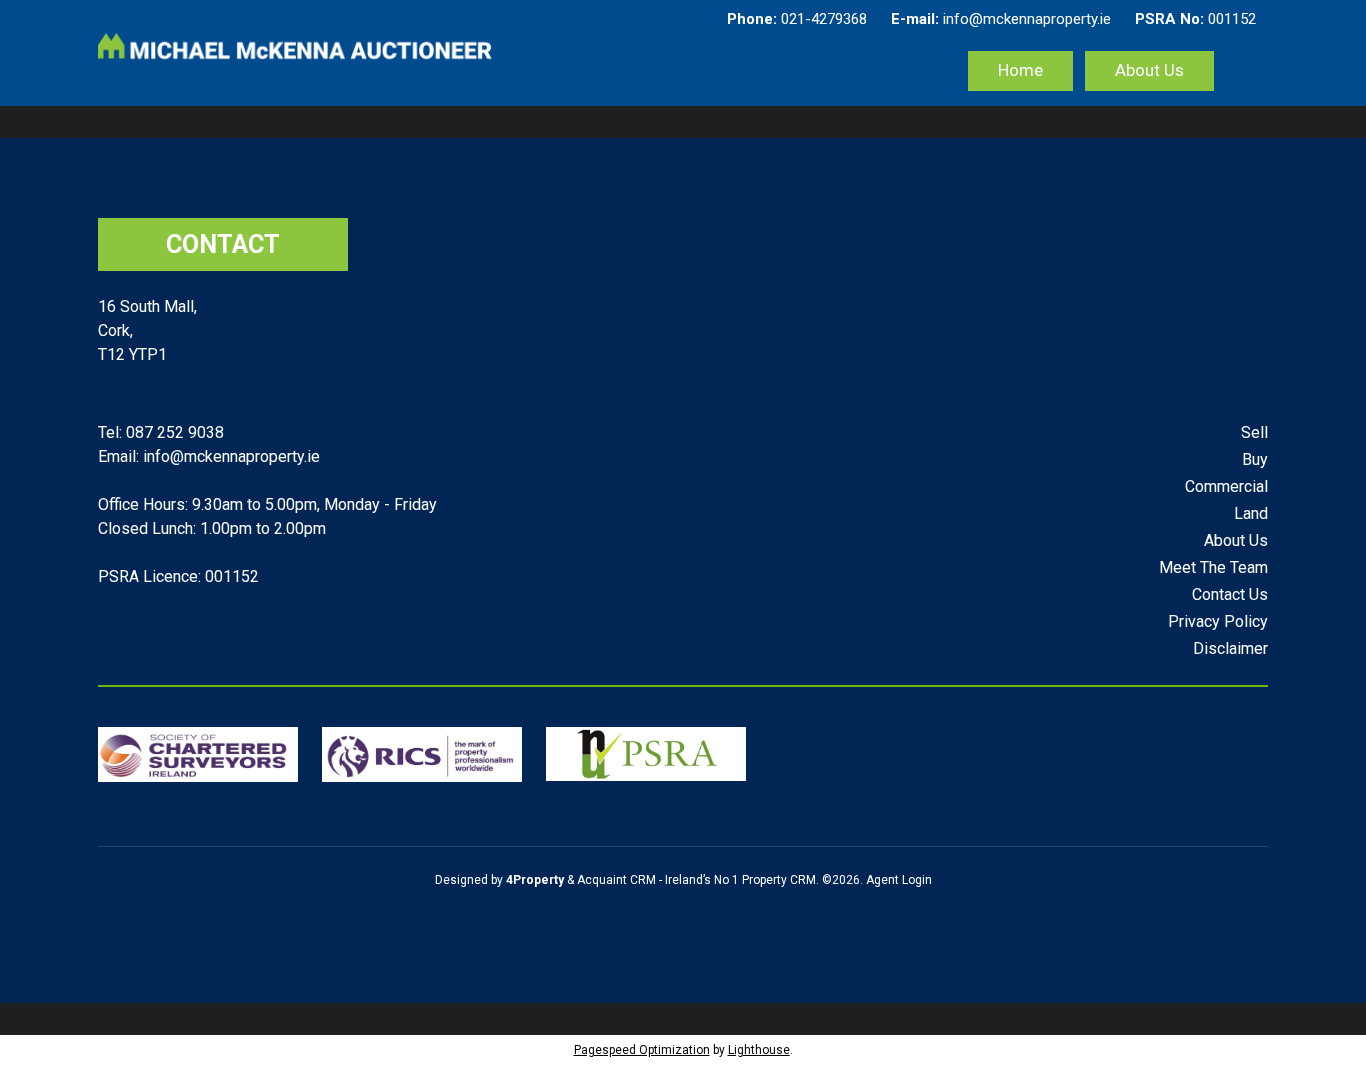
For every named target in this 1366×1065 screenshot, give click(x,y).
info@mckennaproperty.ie (1001, 19)
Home (1020, 70)
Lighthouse (759, 1050)
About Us (1149, 70)
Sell (1254, 432)
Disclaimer (1230, 648)
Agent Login (899, 880)
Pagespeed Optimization (642, 1050)
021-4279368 (797, 19)
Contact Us (1230, 594)
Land (1251, 513)
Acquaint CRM (616, 880)
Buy (1255, 459)
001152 (1195, 19)
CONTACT (223, 244)
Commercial (1226, 486)
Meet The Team (1213, 567)
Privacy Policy (1218, 621)
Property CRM (779, 880)
